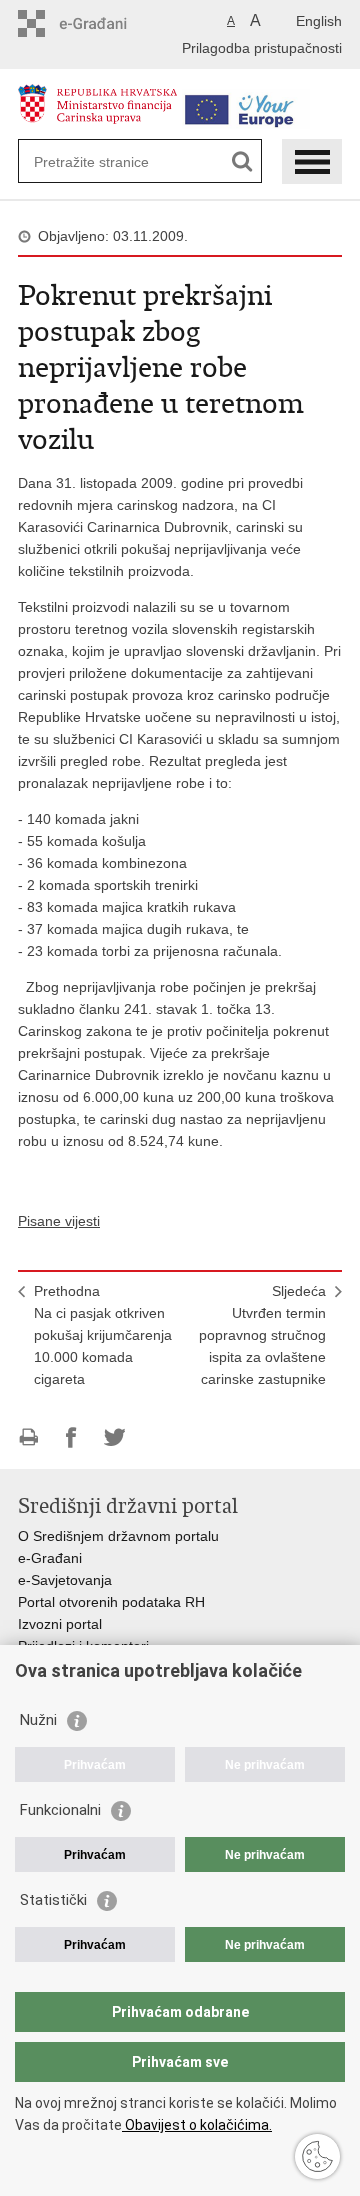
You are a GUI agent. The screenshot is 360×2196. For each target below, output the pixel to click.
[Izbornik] (312, 161)
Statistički (53, 1900)
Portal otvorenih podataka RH (111, 1602)
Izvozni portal (60, 1624)
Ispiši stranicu (28, 1437)
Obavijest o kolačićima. (197, 2125)
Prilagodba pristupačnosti (262, 48)
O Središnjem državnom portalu (118, 1536)
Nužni (38, 1720)
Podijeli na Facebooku (71, 1437)
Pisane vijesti (59, 1221)
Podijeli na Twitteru (114, 1437)
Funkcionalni (60, 1810)
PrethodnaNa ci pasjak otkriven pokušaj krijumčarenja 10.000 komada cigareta (103, 1335)
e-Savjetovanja (65, 1580)
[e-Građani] (103, 23)
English (319, 21)
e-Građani (50, 1558)
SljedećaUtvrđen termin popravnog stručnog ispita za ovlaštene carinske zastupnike (262, 1335)
